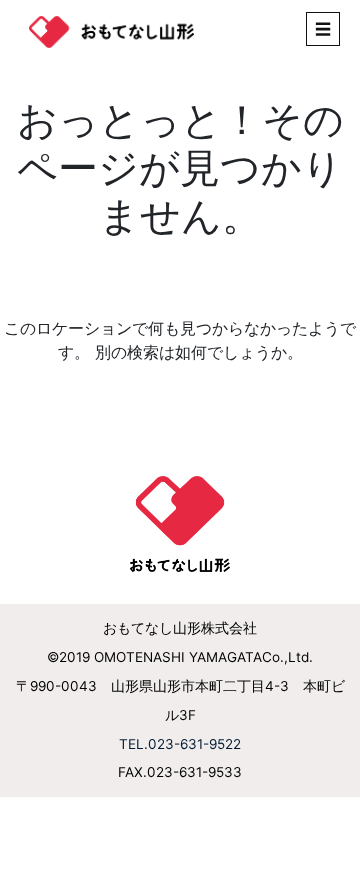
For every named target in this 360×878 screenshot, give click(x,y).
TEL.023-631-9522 (180, 744)
